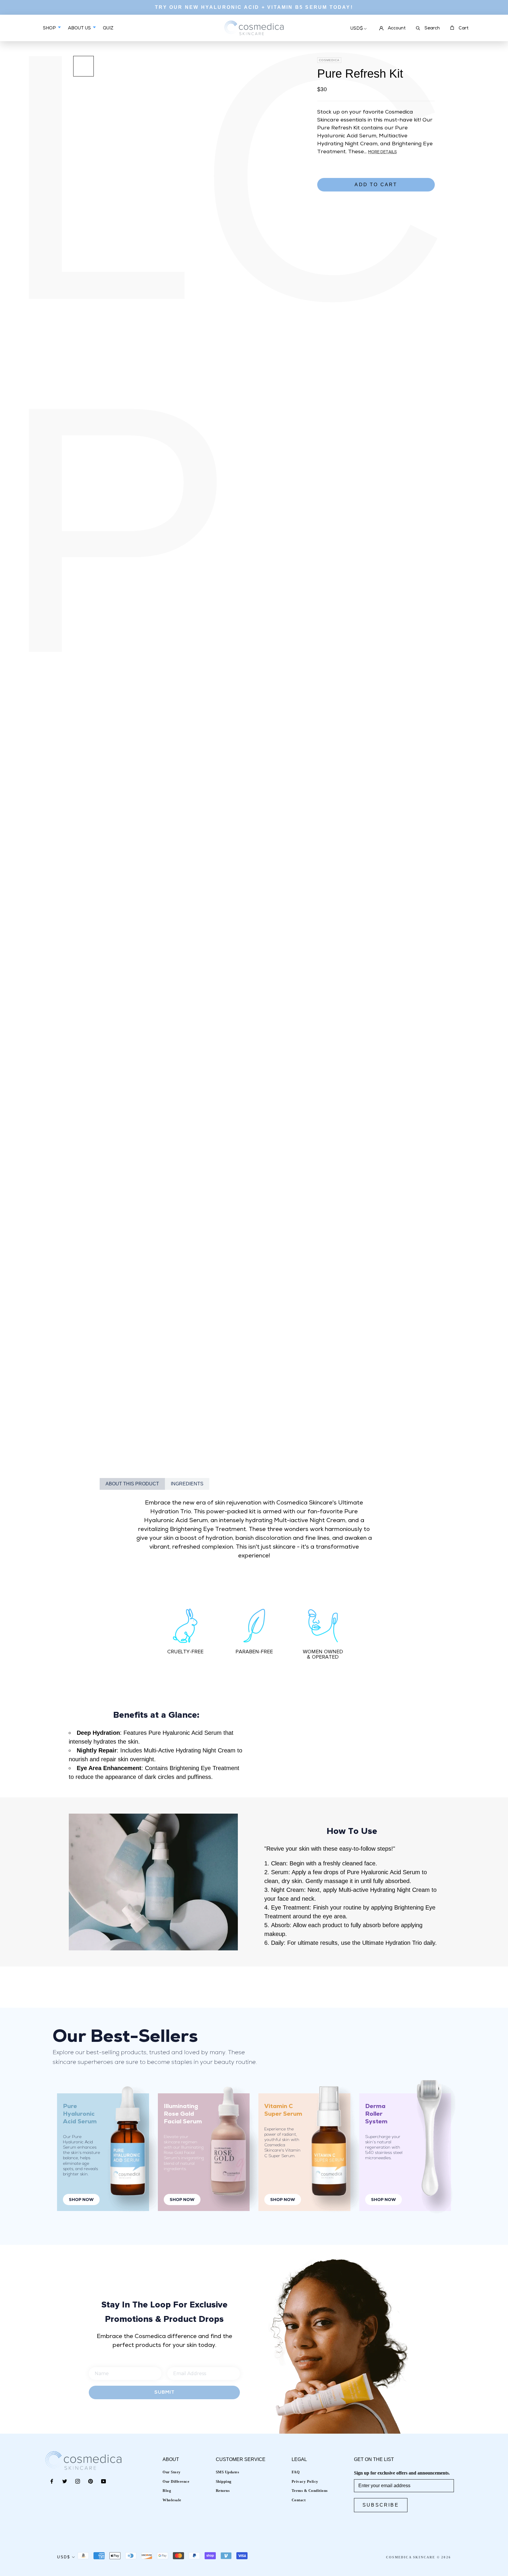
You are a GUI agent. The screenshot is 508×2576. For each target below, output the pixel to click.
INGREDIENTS (187, 1484)
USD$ (357, 29)
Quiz (108, 33)
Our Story (172, 2472)
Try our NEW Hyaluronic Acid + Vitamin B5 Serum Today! (254, 7)
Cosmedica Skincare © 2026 (418, 2557)
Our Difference (176, 2481)
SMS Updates (228, 2472)
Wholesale (172, 2500)
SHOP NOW (81, 2200)
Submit (164, 2392)
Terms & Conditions (310, 2491)
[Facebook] (52, 2481)
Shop (50, 28)
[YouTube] (103, 2481)
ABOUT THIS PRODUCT (132, 1484)
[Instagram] (78, 2481)
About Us (80, 28)
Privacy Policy (305, 2481)
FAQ (296, 2472)
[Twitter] (65, 2481)
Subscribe (381, 2505)
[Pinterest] (91, 2481)
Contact (299, 2500)
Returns (223, 2491)
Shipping (224, 2481)
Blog (167, 2491)
